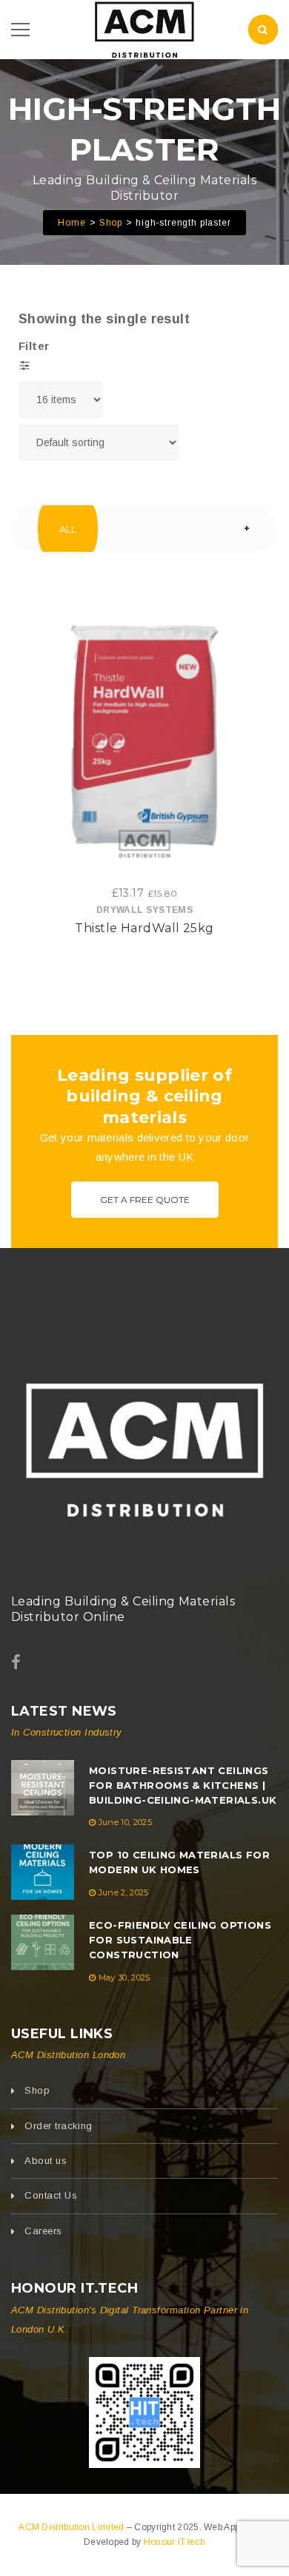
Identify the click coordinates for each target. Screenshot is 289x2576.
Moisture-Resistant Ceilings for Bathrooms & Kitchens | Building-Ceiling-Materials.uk (183, 1785)
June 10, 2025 (125, 1822)
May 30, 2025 (124, 1977)
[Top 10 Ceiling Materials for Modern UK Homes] (43, 1872)
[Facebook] (16, 1663)
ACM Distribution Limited (73, 2527)
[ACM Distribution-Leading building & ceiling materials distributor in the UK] (145, 28)
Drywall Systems (145, 910)
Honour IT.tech (175, 2542)
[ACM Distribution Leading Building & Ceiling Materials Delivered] (144, 1444)
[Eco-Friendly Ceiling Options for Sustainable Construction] (43, 1942)
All (68, 529)
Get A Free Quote (145, 1200)
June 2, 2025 (124, 1892)
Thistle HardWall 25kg (144, 928)
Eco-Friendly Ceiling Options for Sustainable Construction (180, 1940)
